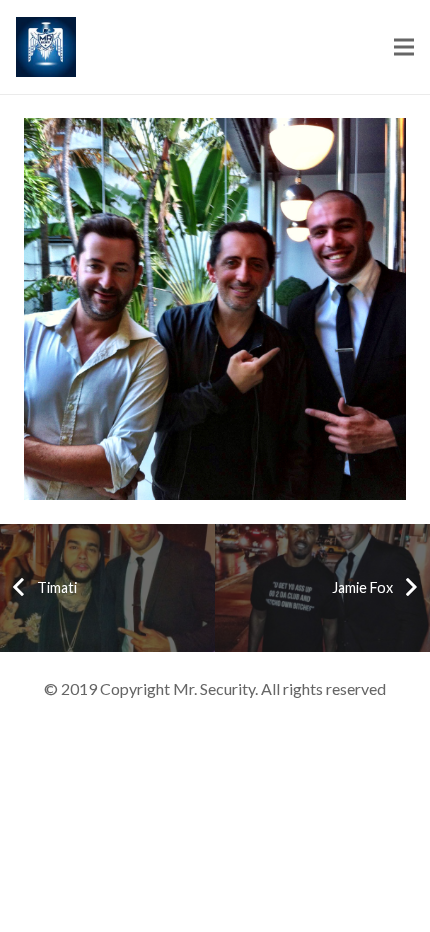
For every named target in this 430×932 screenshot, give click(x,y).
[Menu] (404, 47)
